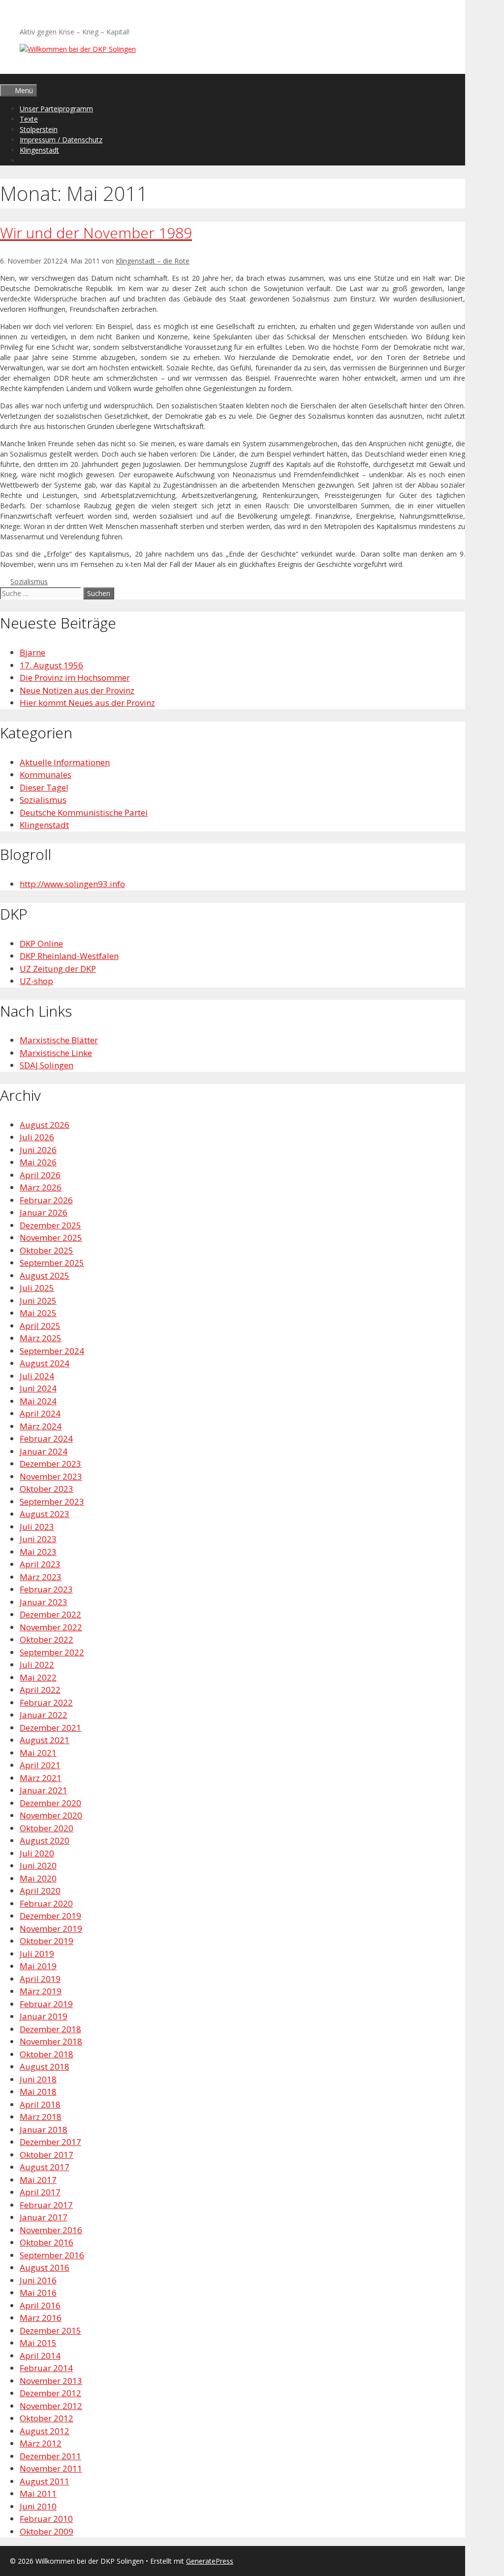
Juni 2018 (38, 2079)
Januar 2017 (44, 2217)
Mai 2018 (38, 2092)
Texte (29, 119)
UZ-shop (36, 981)
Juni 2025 (38, 1301)
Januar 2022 (44, 1715)
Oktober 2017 (47, 2155)
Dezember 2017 (50, 2142)
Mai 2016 (38, 2293)
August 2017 (45, 2167)
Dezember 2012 (50, 2393)
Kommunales (46, 775)
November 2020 (51, 1815)
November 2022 (51, 1627)
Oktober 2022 (47, 1639)
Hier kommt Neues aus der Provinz (87, 703)
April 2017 (40, 2192)
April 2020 (40, 1891)
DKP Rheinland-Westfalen (69, 956)
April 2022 (40, 1690)
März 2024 (41, 1426)
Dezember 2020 (50, 1803)
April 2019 (40, 1979)
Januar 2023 (44, 1602)
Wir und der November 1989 (96, 233)
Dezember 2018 (50, 2029)
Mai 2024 (38, 1401)
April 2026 (40, 1175)
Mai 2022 (38, 1677)
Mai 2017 (38, 2180)
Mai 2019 (38, 1966)
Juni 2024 (38, 1388)
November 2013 (51, 2381)
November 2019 (51, 1929)
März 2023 (41, 1577)
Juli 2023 (37, 1527)
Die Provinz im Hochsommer (75, 677)
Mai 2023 (38, 1552)
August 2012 (45, 2431)
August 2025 (45, 1275)
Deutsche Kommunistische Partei (84, 812)
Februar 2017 (46, 2205)
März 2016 (41, 2318)
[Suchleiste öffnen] (4, 79)
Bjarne (32, 652)
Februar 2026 (46, 1200)
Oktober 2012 (47, 2418)
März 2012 (41, 2443)
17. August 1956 (51, 665)
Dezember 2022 (50, 1614)
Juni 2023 (38, 1539)
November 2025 (51, 1238)
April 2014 (40, 2356)
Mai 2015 (38, 2343)
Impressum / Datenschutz (61, 140)
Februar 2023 (46, 1589)
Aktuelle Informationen (65, 762)
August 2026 (45, 1125)
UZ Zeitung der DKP (58, 969)
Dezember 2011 (50, 2456)
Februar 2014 (46, 2368)
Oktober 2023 (47, 1489)
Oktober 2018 (47, 2054)
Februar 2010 (46, 2519)
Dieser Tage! (44, 787)
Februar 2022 (46, 1702)
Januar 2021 (44, 1790)
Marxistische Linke (56, 1053)
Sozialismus (29, 581)
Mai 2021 (38, 1753)
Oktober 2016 (47, 2242)
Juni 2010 (38, 2506)
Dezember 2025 (50, 1225)
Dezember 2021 (50, 1728)
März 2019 (41, 1991)
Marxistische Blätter (59, 1040)
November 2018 (51, 2041)
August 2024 (45, 1363)
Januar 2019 (44, 2016)
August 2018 (45, 2066)
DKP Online (41, 943)
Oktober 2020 (47, 1828)
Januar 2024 (44, 1451)
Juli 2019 (37, 1954)
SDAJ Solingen (47, 1065)
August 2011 (45, 2481)
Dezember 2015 (50, 2330)
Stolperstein (39, 129)
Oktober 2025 (47, 1250)
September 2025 (52, 1263)
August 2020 (45, 1840)
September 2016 (52, 2255)
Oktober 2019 (47, 1941)
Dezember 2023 (50, 1464)
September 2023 (52, 1502)
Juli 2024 (37, 1376)
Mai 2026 (38, 1162)
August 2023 (45, 1514)
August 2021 (45, 1740)
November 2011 (51, 2468)
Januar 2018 (44, 2130)
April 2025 (40, 1326)
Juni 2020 (38, 1866)
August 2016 (45, 2267)
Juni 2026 (38, 1150)
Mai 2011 (38, 2493)
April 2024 (40, 1413)
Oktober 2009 (47, 2531)
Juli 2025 (37, 1288)
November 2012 (51, 2406)
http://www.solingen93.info (72, 884)
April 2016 (40, 2305)
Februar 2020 (46, 1903)
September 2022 (52, 1652)
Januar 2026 (44, 1212)
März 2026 (41, 1187)
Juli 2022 (37, 1665)
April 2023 (40, 1564)
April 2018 (40, 2104)
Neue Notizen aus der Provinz (77, 690)
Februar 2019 (46, 2004)
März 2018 (41, 2117)
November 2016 (51, 2230)
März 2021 (41, 1778)
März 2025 (41, 1338)
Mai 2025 (38, 1313)
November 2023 (51, 1476)
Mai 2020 (38, 1878)
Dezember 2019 (50, 1916)
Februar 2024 (46, 1438)
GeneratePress (210, 2561)
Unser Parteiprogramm (56, 109)
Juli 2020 (37, 1853)
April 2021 (40, 1765)
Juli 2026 (37, 1137)
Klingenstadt (39, 150)
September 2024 (52, 1351)
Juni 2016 (38, 2280)
